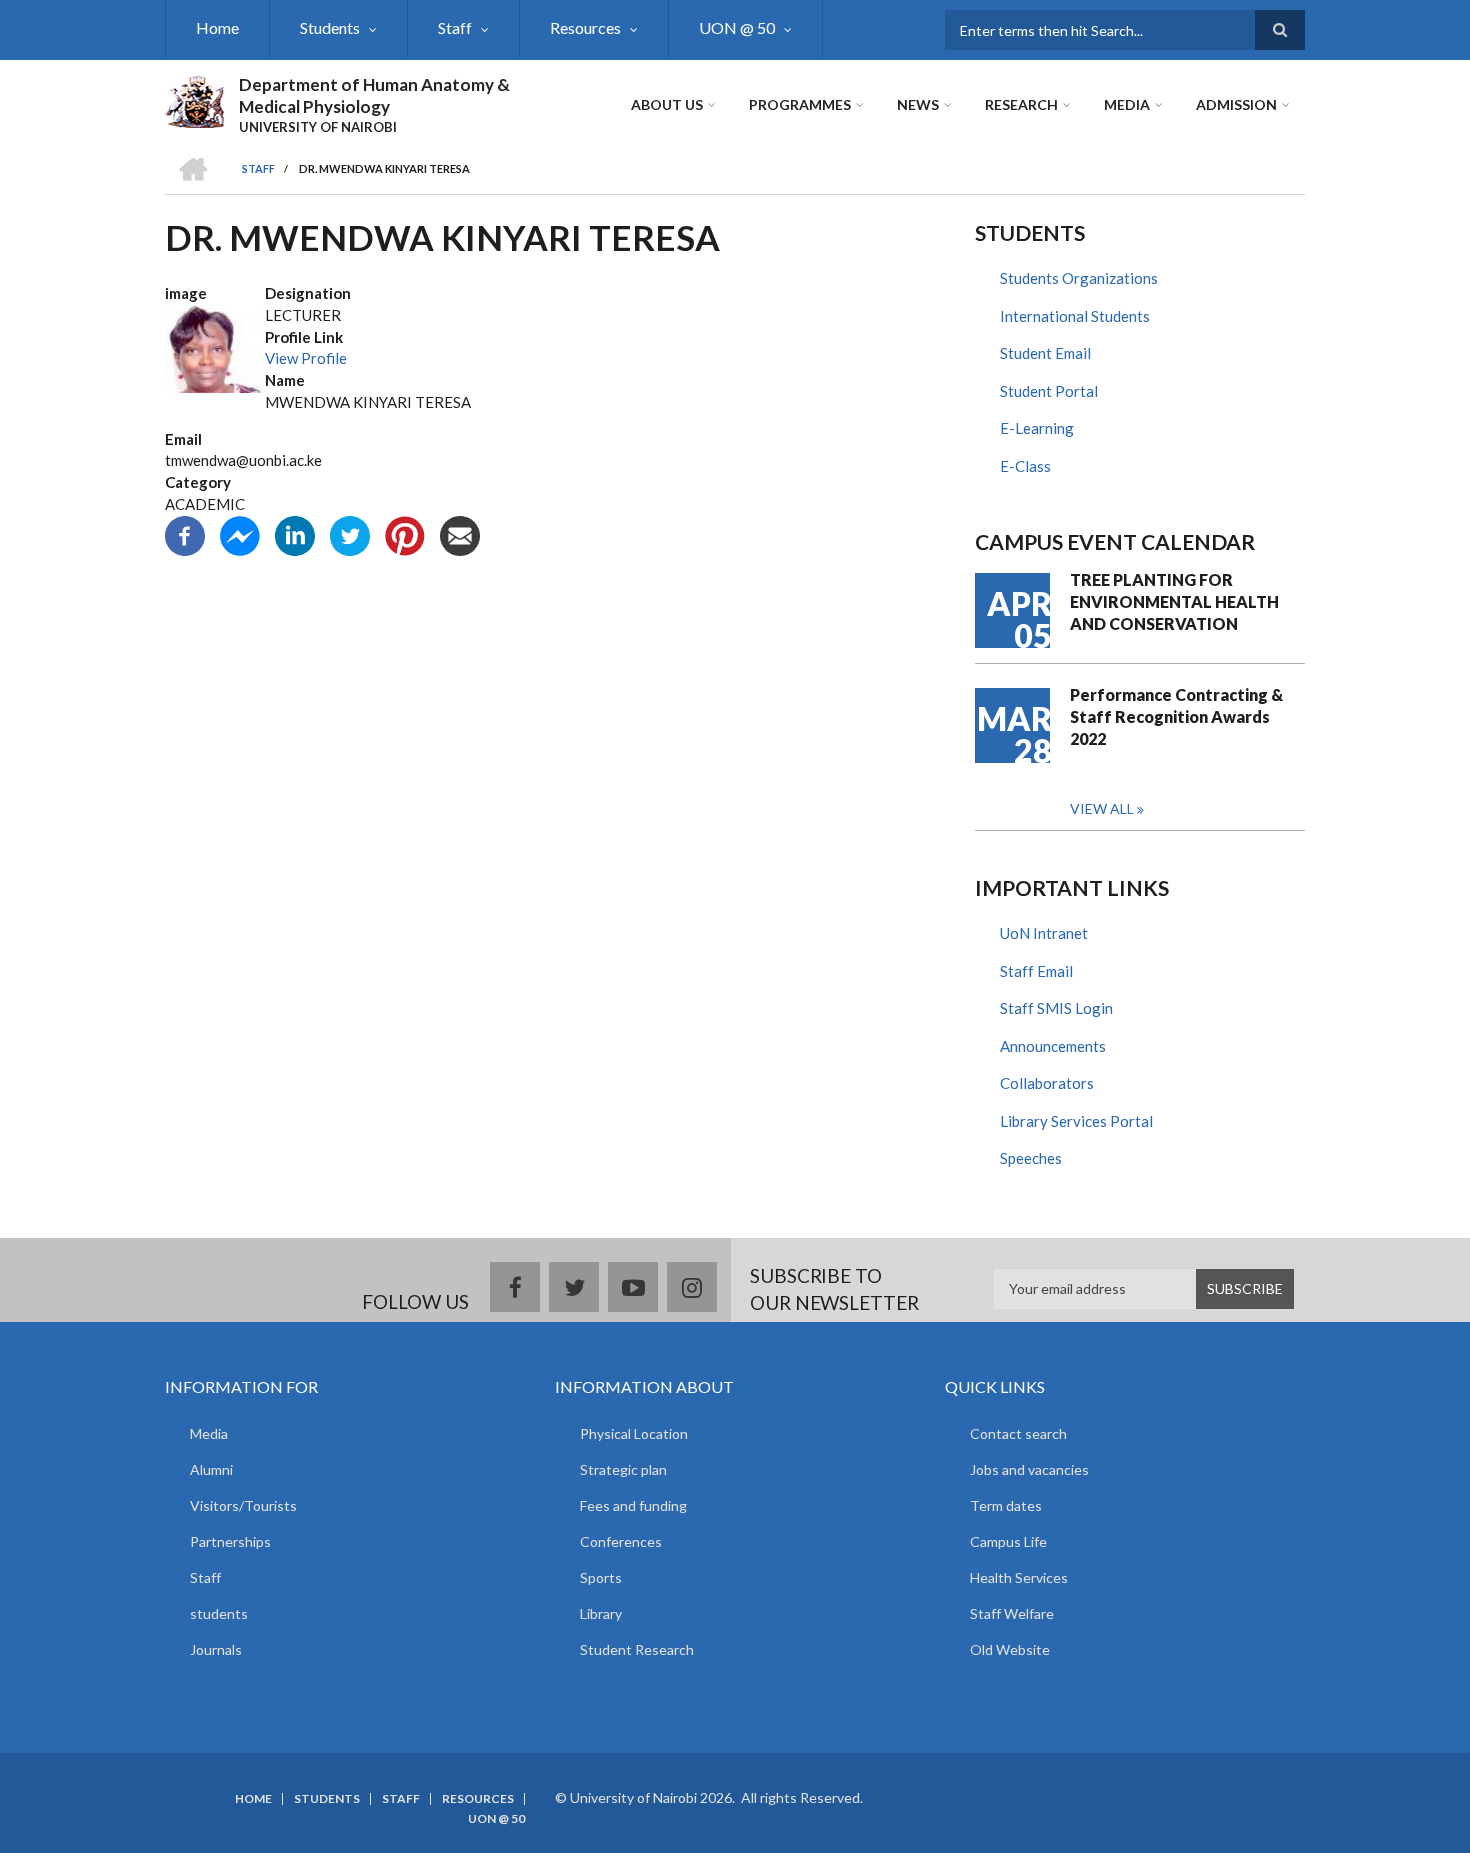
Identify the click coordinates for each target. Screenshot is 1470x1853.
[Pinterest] (405, 533)
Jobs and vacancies (1029, 1469)
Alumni (211, 1469)
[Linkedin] (295, 533)
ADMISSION (1236, 104)
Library (601, 1613)
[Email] (460, 533)
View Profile (306, 358)
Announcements (1053, 1046)
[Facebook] (185, 533)
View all (1102, 808)
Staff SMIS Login (1056, 1008)
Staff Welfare (1012, 1613)
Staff (455, 27)
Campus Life (1008, 1541)
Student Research (637, 1649)
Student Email (1045, 353)
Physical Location (634, 1433)
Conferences (621, 1541)
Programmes (800, 104)
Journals (216, 1649)
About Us (667, 104)
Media (1127, 104)
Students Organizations (1079, 278)
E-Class (1025, 466)
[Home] (194, 99)
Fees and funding (633, 1505)
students (219, 1613)
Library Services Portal (1076, 1121)
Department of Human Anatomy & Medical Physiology (374, 95)
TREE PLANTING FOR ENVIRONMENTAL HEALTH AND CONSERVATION (1174, 601)
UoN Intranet (1044, 933)
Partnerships (230, 1541)
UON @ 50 (737, 27)
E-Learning (1037, 428)
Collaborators (1047, 1083)
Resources (585, 27)
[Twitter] (350, 533)
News (918, 104)
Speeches (1031, 1158)
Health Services (1019, 1577)
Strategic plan (623, 1469)
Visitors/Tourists (243, 1505)
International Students (1075, 316)
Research (1021, 104)
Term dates (1006, 1505)
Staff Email (1036, 971)
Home (217, 27)
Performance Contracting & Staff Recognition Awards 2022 (1176, 716)
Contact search (1018, 1433)
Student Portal (1049, 391)
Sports (601, 1577)
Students (330, 27)
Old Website (1010, 1649)
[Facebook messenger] (240, 533)
